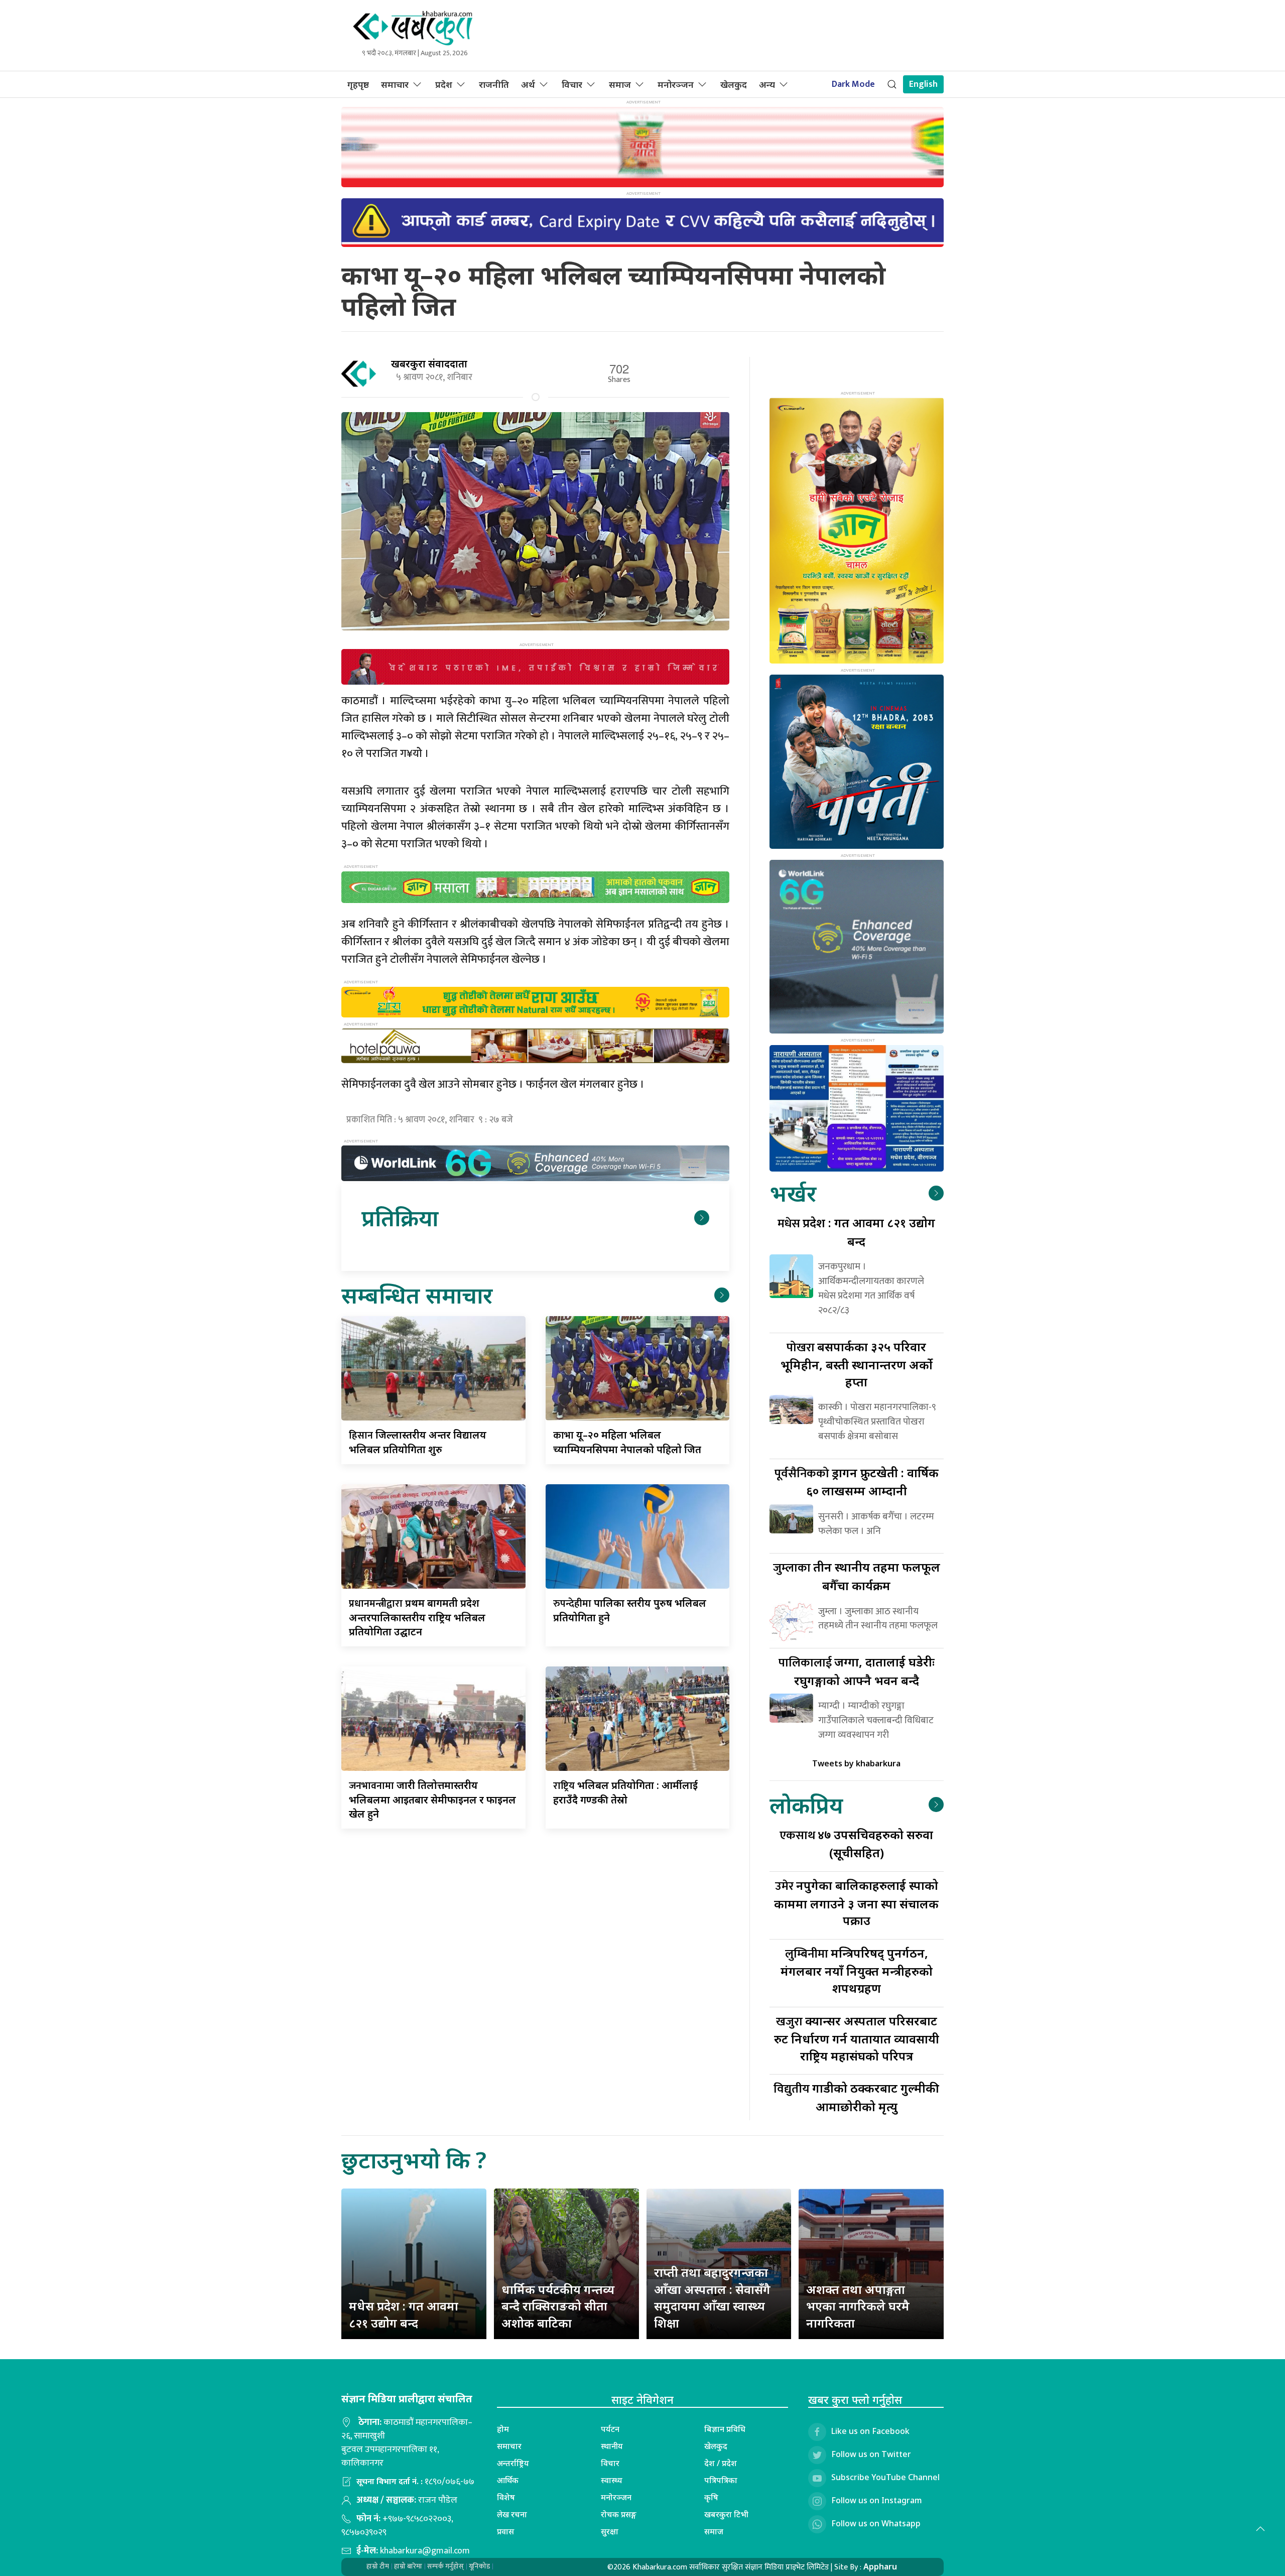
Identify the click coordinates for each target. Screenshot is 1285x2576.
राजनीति (494, 84)
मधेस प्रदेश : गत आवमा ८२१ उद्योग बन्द (404, 2314)
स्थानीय (612, 2446)
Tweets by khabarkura (856, 1763)
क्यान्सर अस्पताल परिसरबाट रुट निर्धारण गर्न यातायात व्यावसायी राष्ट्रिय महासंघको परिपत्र (857, 2038)
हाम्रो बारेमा (408, 2566)
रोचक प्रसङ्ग (619, 2514)
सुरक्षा (610, 2531)
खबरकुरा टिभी (726, 2514)
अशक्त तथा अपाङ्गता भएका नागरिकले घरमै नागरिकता (858, 2306)
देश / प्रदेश (721, 2463)
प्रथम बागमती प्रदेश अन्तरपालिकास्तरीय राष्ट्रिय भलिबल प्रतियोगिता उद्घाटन (417, 1617)
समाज (620, 84)
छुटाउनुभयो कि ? (414, 2160)
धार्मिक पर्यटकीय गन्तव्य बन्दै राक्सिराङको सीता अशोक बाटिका (558, 2306)
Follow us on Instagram (877, 2501)
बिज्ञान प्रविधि (725, 2429)
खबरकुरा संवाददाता (429, 364)
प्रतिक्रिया (400, 1217)
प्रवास (505, 2531)
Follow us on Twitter (871, 2455)
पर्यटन (610, 2429)
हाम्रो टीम (378, 2566)
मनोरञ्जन (676, 84)
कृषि (711, 2497)
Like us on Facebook (870, 2431)
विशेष (506, 2497)
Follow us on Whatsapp (876, 2524)
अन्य (767, 84)
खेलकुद (734, 84)
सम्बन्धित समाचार (417, 1295)
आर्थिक (508, 2480)
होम (503, 2429)
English (923, 84)
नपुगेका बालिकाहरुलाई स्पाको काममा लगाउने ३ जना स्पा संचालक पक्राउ (856, 1903)
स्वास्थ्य (612, 2480)
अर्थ (528, 84)
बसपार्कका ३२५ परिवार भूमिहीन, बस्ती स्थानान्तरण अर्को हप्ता (857, 1364)
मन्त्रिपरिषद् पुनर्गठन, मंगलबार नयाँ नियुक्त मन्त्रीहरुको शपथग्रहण (857, 1970)
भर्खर (793, 1193)
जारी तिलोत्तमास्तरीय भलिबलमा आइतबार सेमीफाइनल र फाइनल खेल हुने (432, 1799)
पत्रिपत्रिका (721, 2480)
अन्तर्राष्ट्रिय (513, 2463)
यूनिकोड (479, 2566)
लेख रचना (512, 2514)
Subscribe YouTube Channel (885, 2478)
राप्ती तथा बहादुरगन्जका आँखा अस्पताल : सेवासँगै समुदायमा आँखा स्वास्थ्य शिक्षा (712, 2297)
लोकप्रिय (806, 1805)
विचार (572, 84)
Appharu (880, 2566)
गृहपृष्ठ (358, 84)
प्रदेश (444, 84)
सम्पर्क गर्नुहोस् (445, 2566)
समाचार (395, 84)
